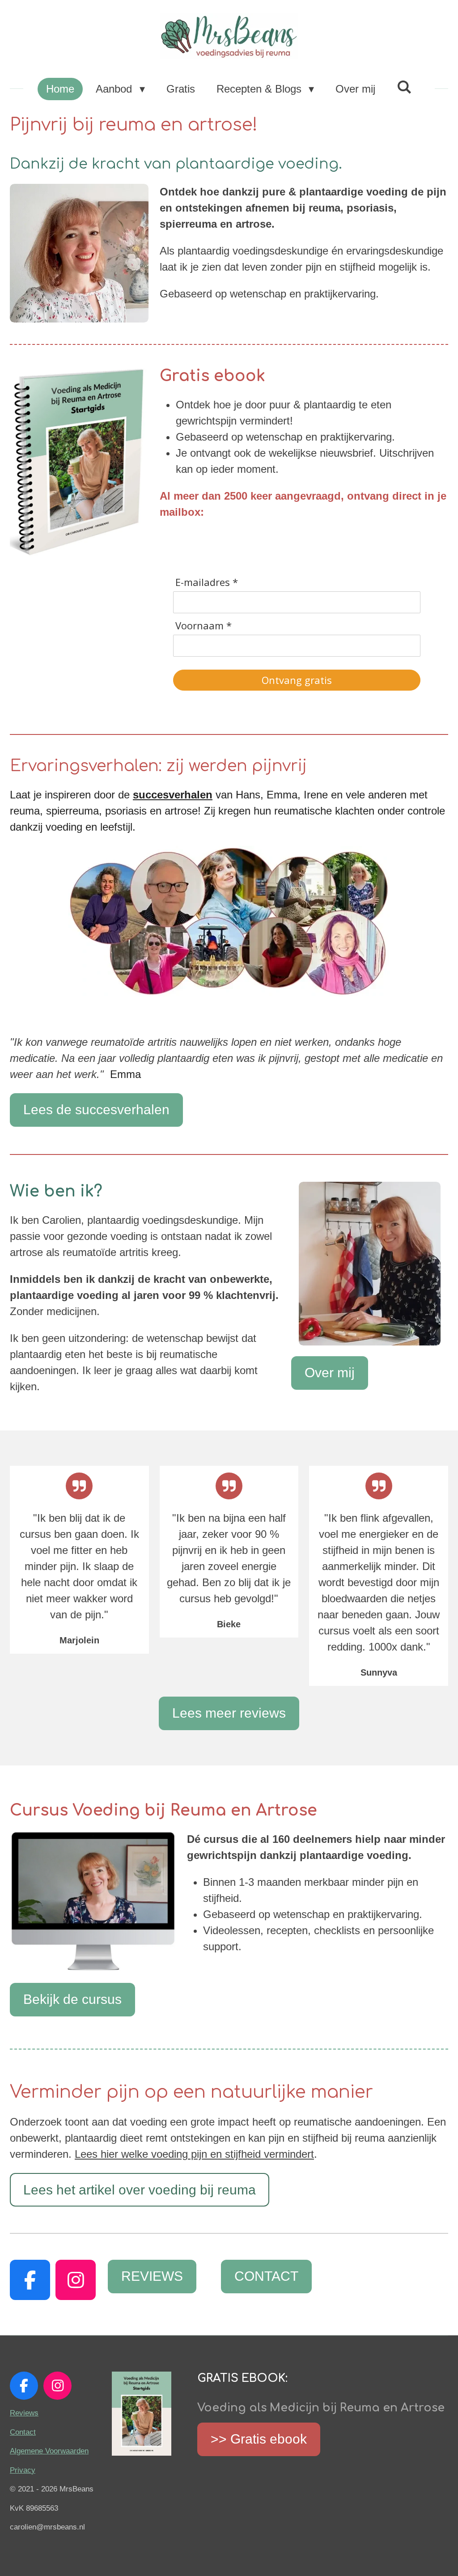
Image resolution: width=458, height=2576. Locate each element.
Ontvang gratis (297, 680)
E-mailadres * (207, 582)
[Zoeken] (404, 87)
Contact (23, 2432)
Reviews (24, 2413)
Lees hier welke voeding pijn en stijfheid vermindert (194, 2154)
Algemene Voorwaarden (49, 2451)
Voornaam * (204, 626)
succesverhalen (173, 795)
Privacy (23, 2470)
